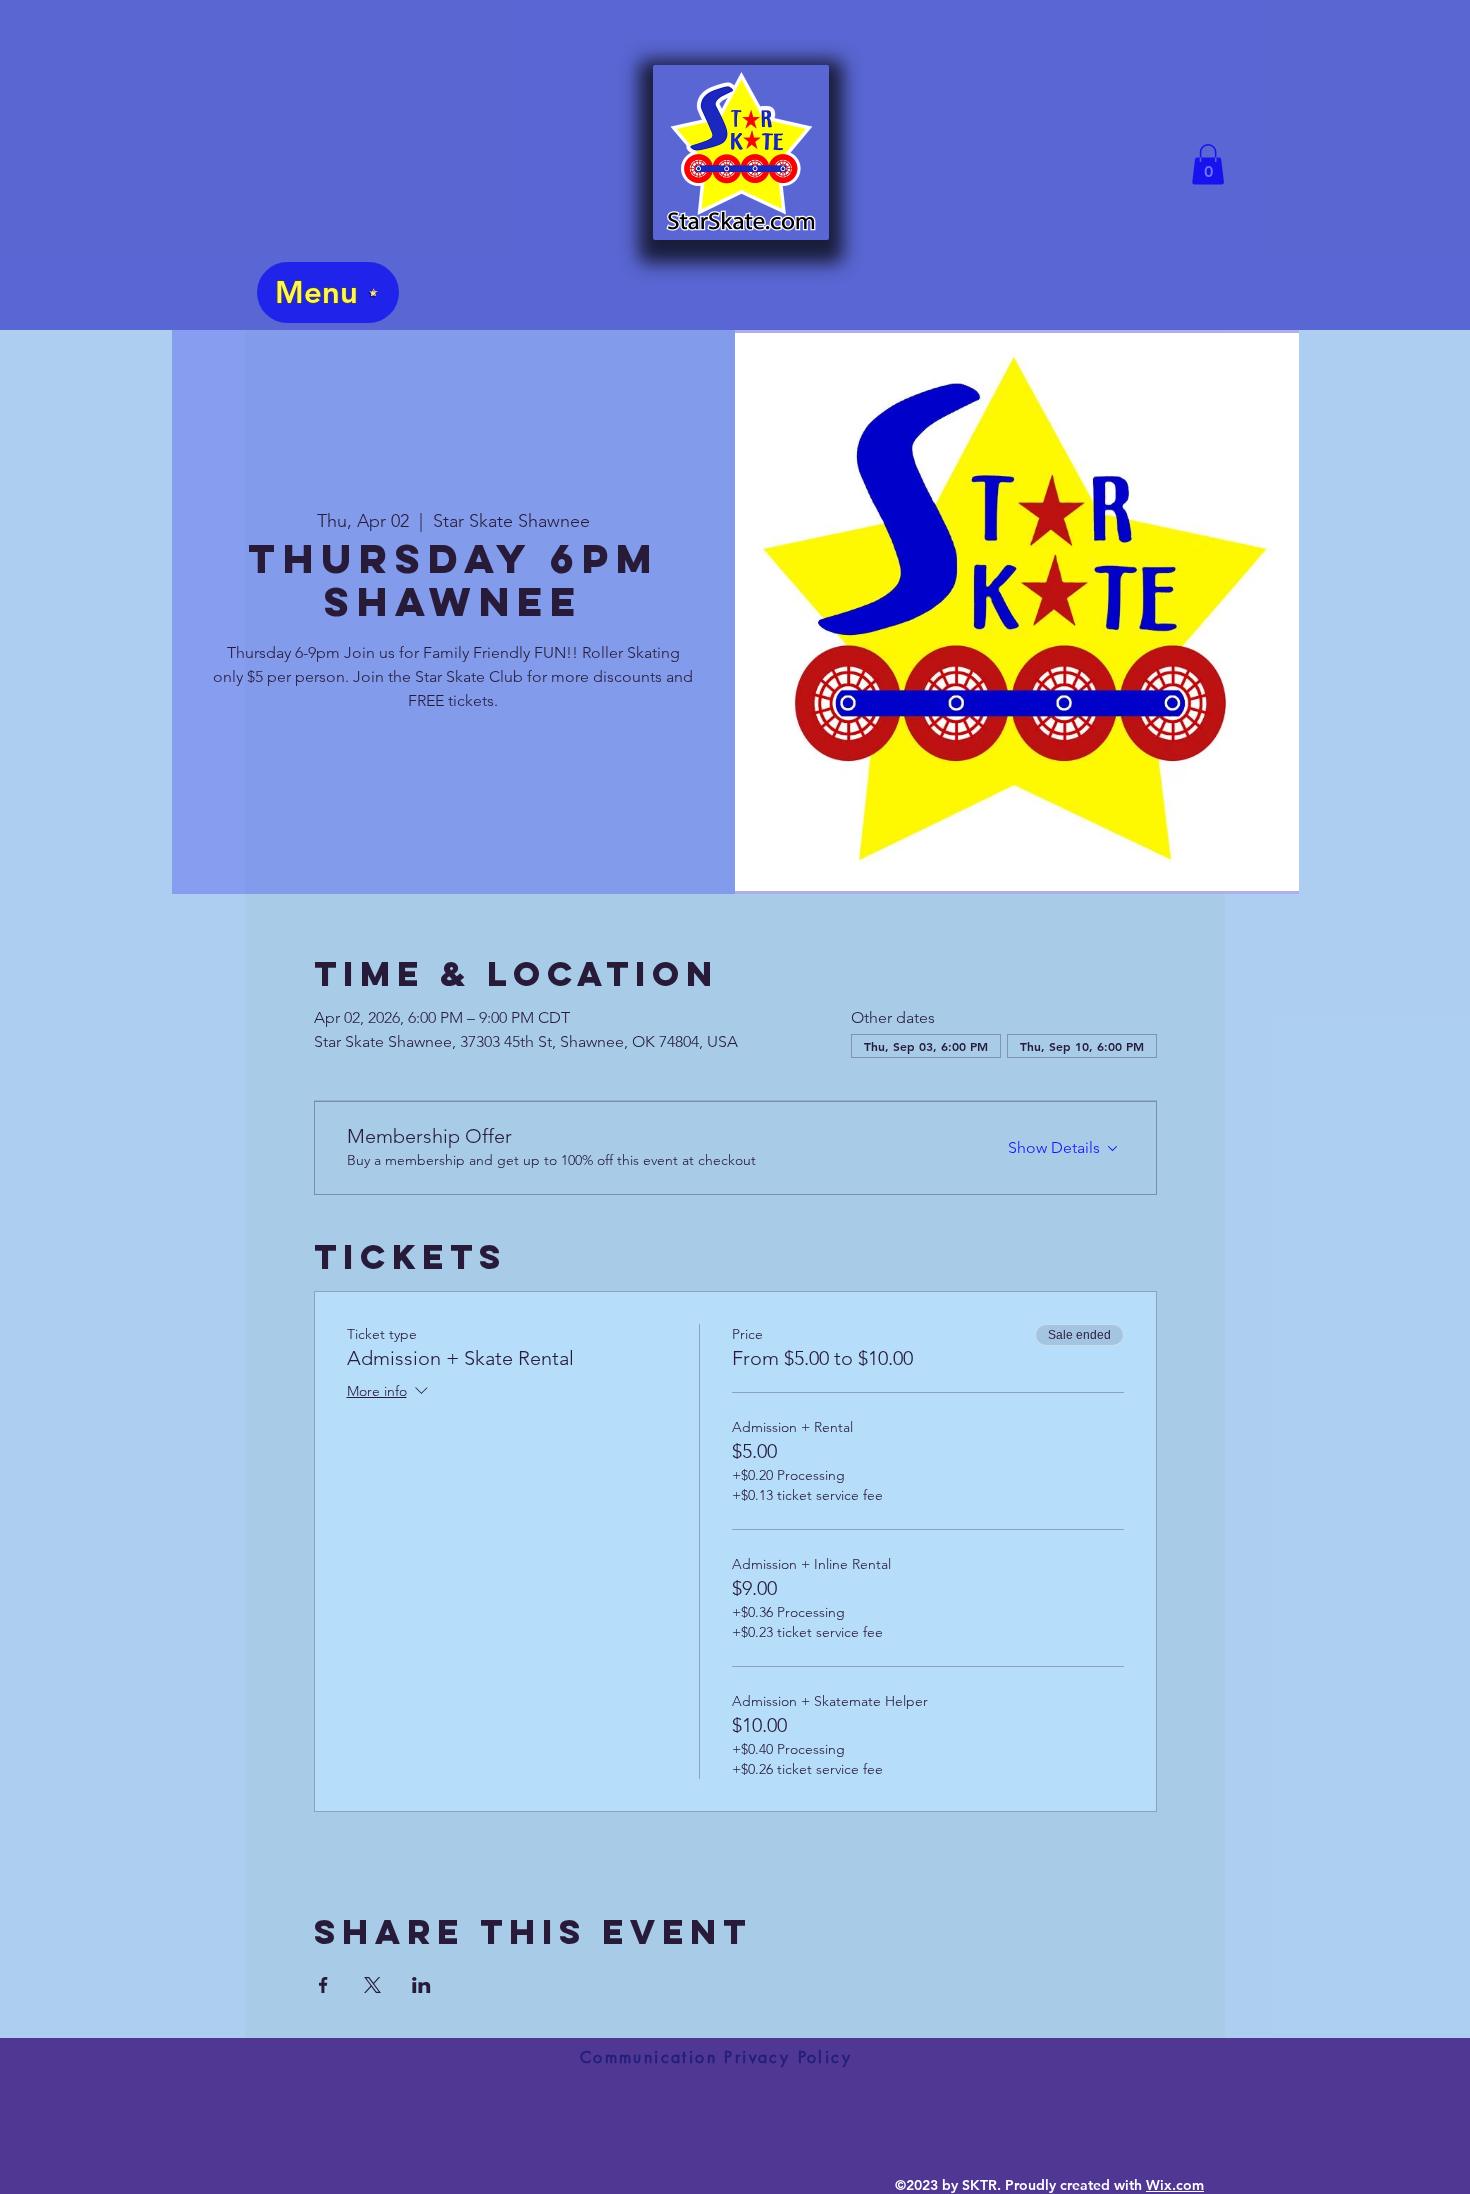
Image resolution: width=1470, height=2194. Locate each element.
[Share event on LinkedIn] (421, 1985)
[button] (1208, 164)
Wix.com (1175, 2185)
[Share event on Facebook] (323, 1985)
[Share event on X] (372, 1985)
